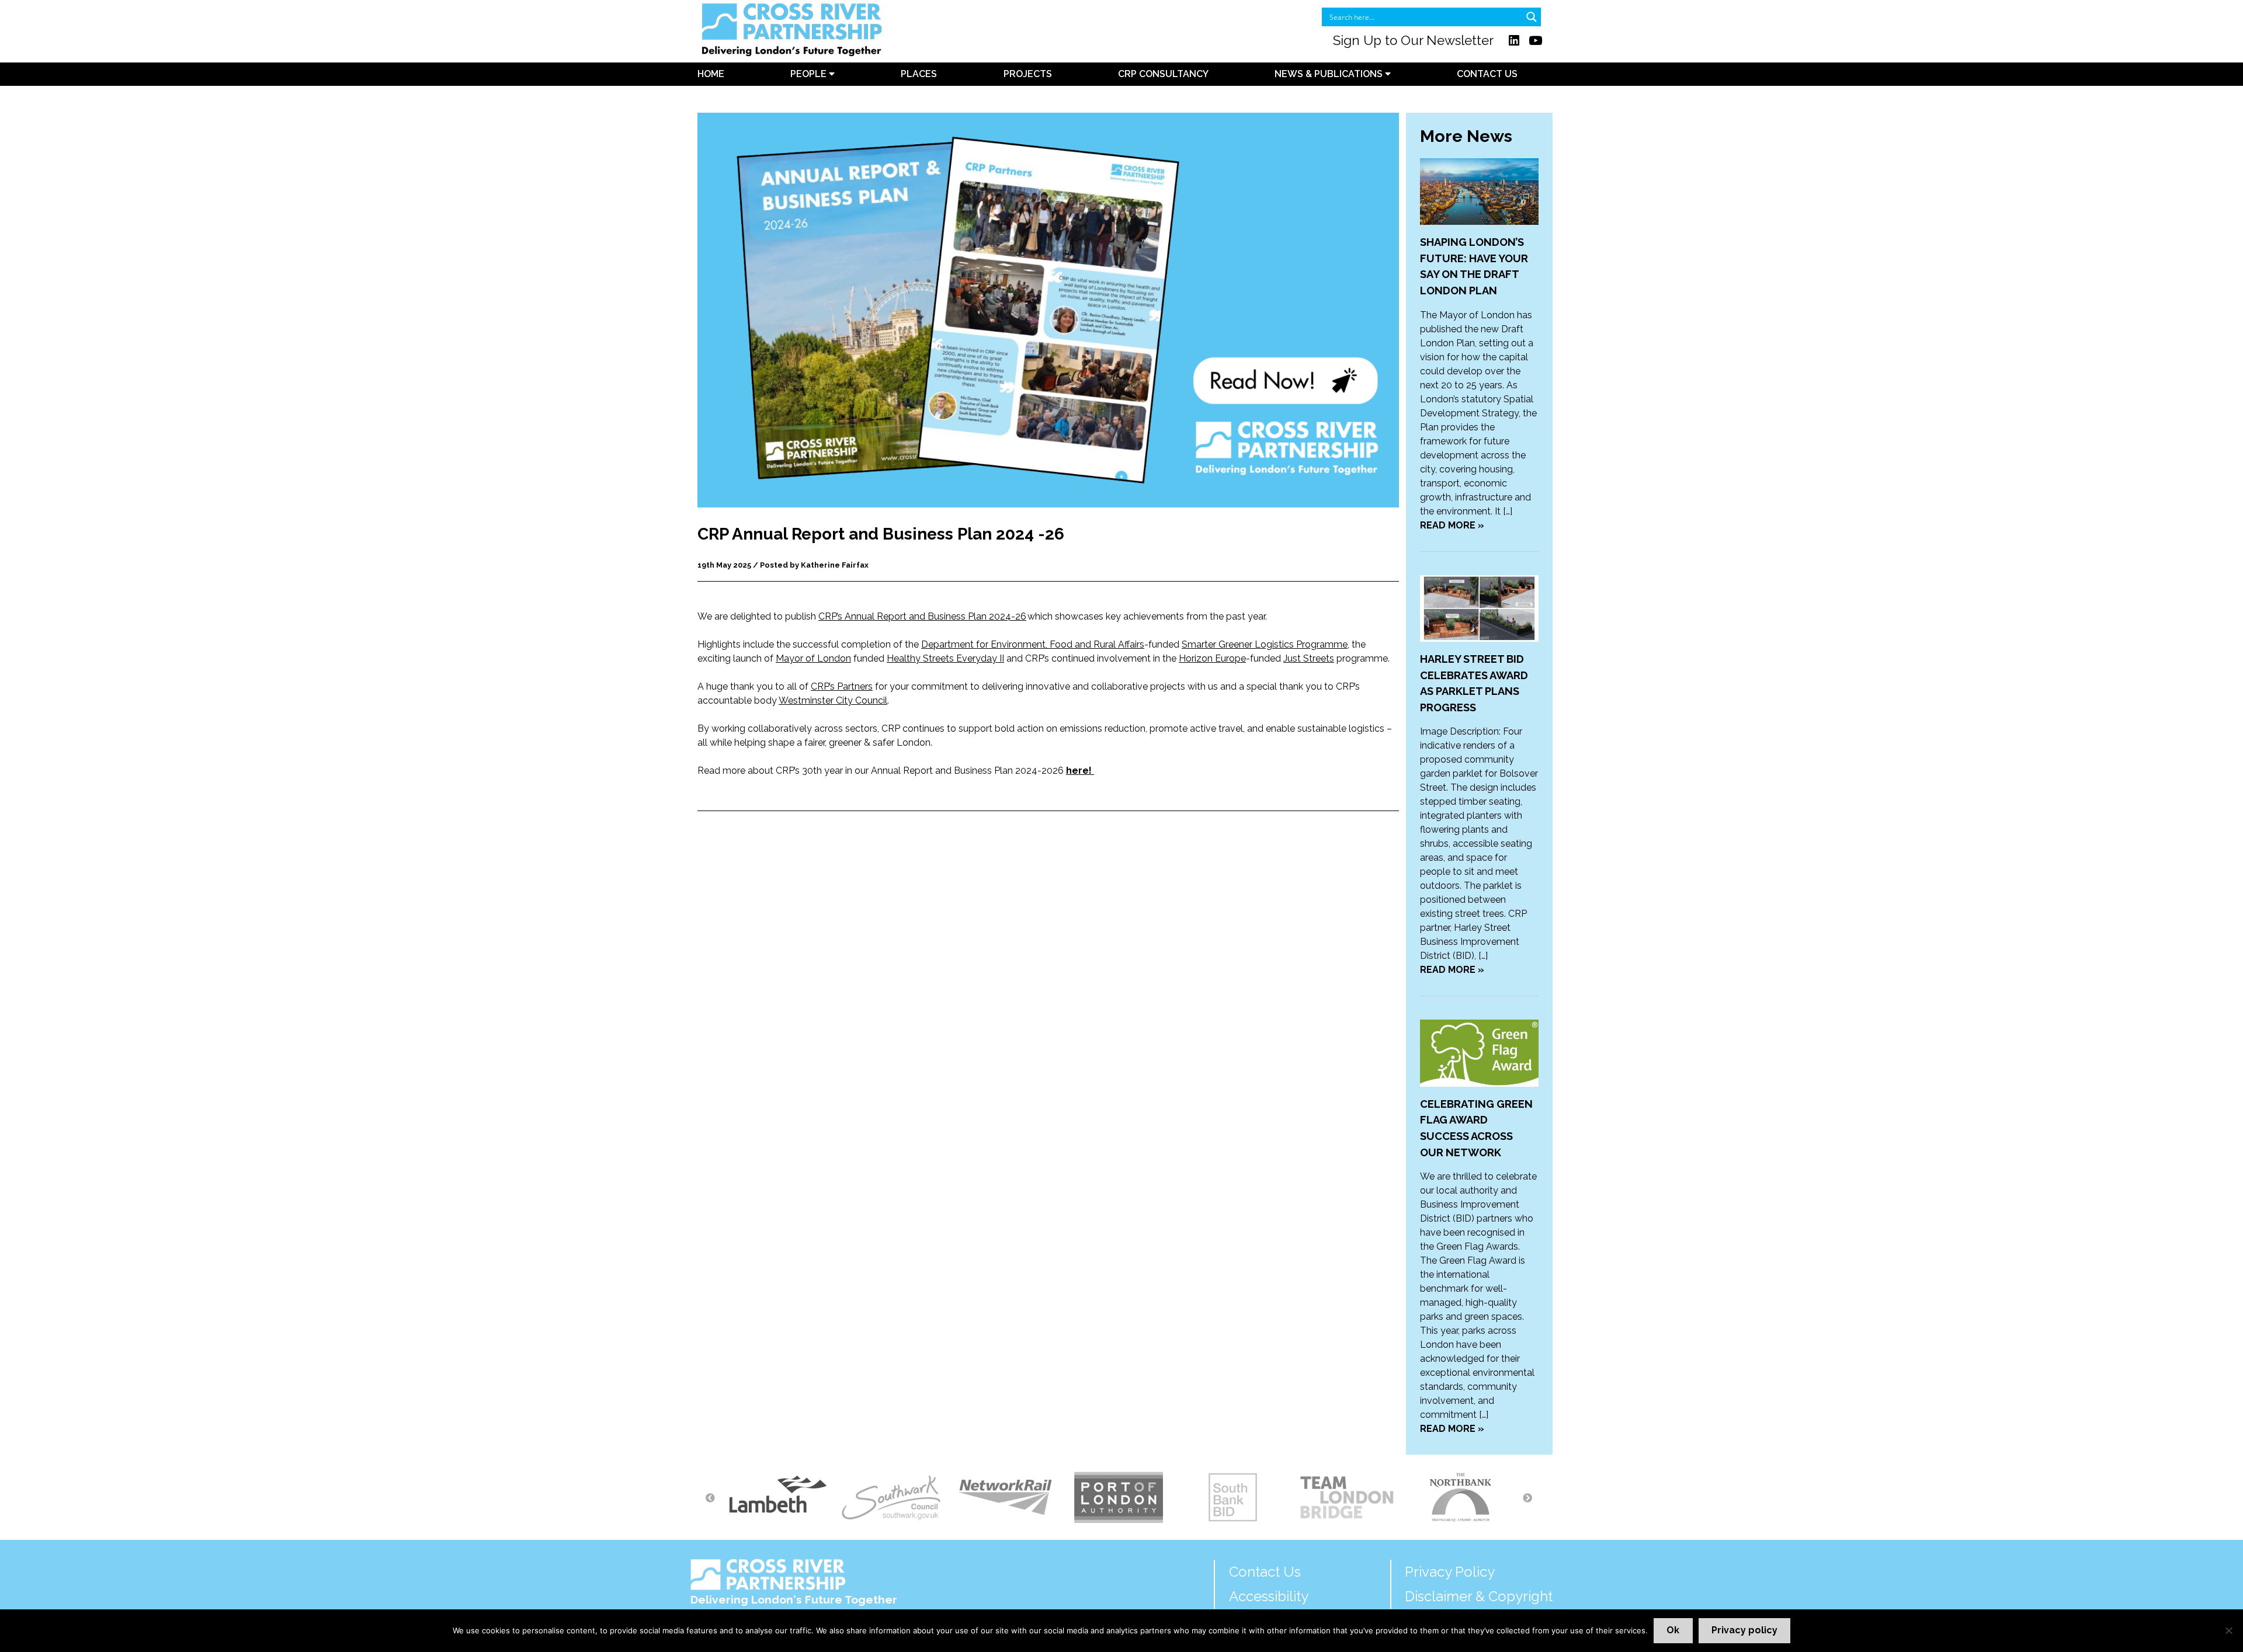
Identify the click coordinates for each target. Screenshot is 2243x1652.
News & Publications (1330, 74)
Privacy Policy (1450, 1572)
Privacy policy (1744, 1630)
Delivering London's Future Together (794, 1599)
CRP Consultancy (1163, 74)
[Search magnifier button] (1532, 17)
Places (919, 74)
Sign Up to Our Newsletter (1413, 40)
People (810, 74)
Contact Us (1487, 74)
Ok (1673, 1630)
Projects (1028, 74)
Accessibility (1269, 1596)
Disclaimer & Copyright (1479, 1596)
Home (711, 74)
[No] (2228, 1630)
